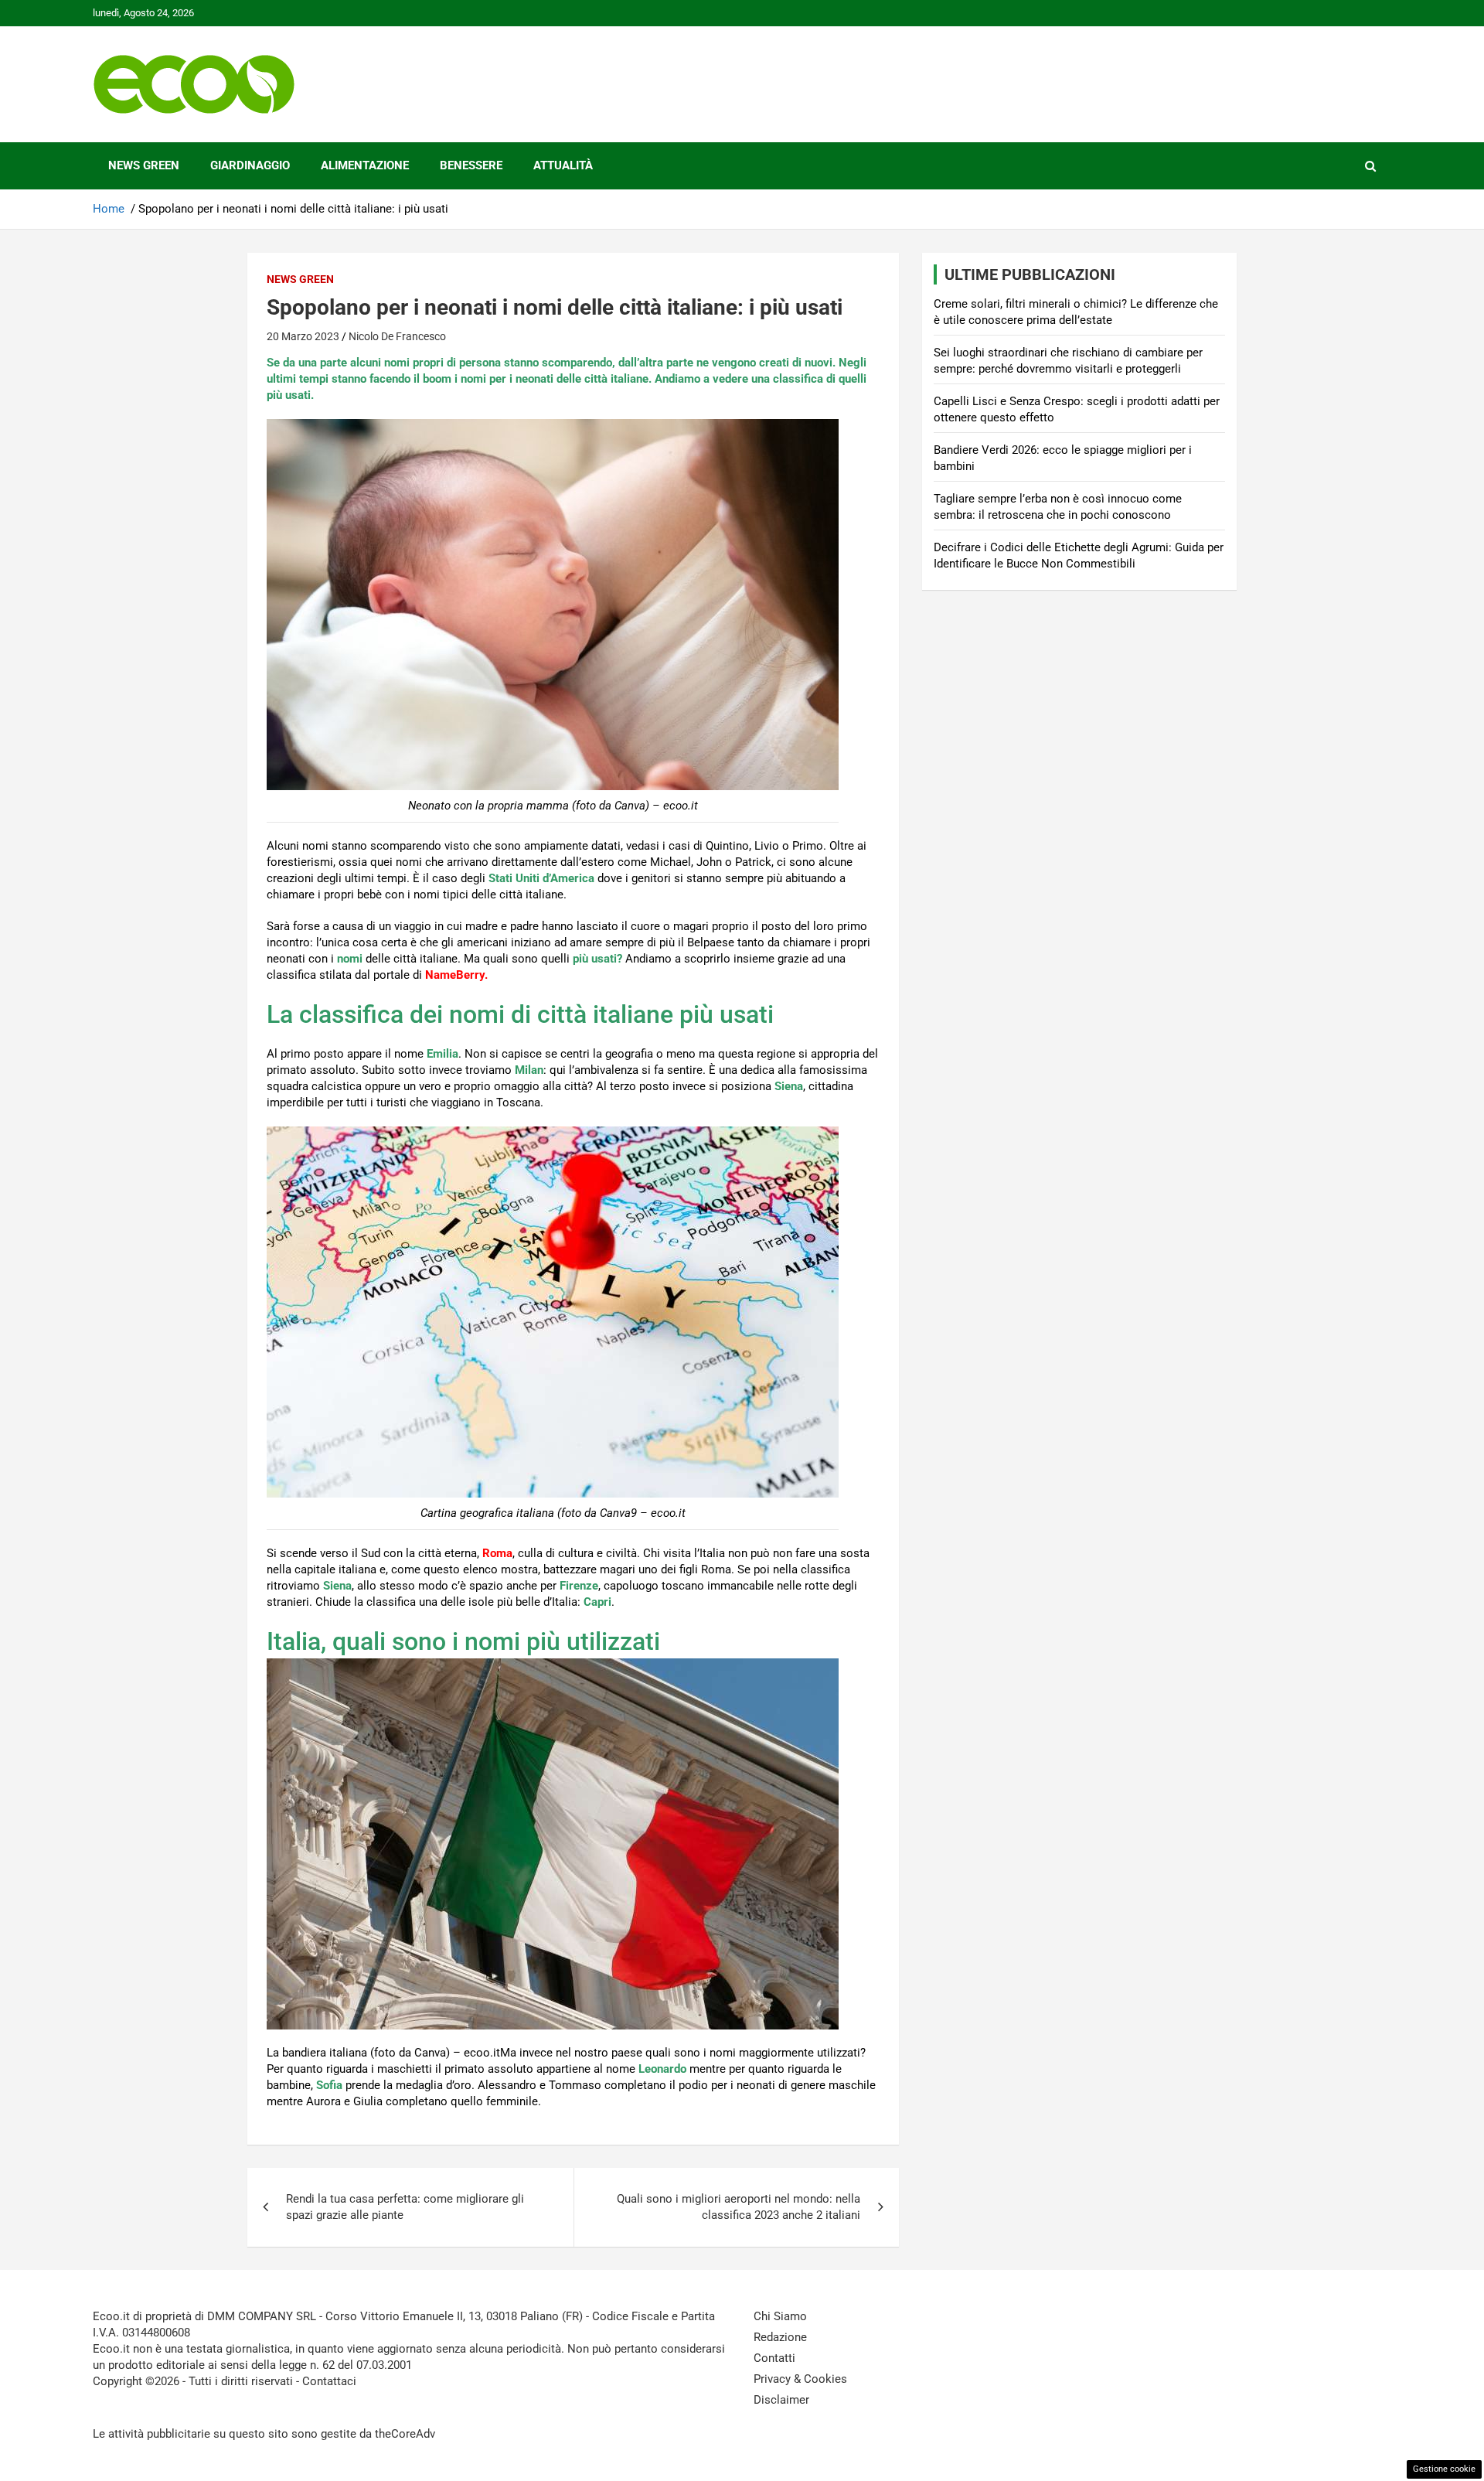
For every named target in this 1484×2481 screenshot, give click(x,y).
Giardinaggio (250, 165)
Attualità (563, 165)
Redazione (780, 2337)
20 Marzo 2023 (303, 336)
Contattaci (329, 2381)
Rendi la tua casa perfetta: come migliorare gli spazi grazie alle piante (405, 2207)
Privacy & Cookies (800, 2379)
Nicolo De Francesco (397, 336)
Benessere (471, 165)
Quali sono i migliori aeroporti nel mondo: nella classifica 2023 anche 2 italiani (739, 2207)
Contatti (774, 2358)
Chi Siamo (780, 2316)
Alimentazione (365, 165)
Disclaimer (781, 2400)
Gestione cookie (1444, 2469)
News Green (144, 165)
